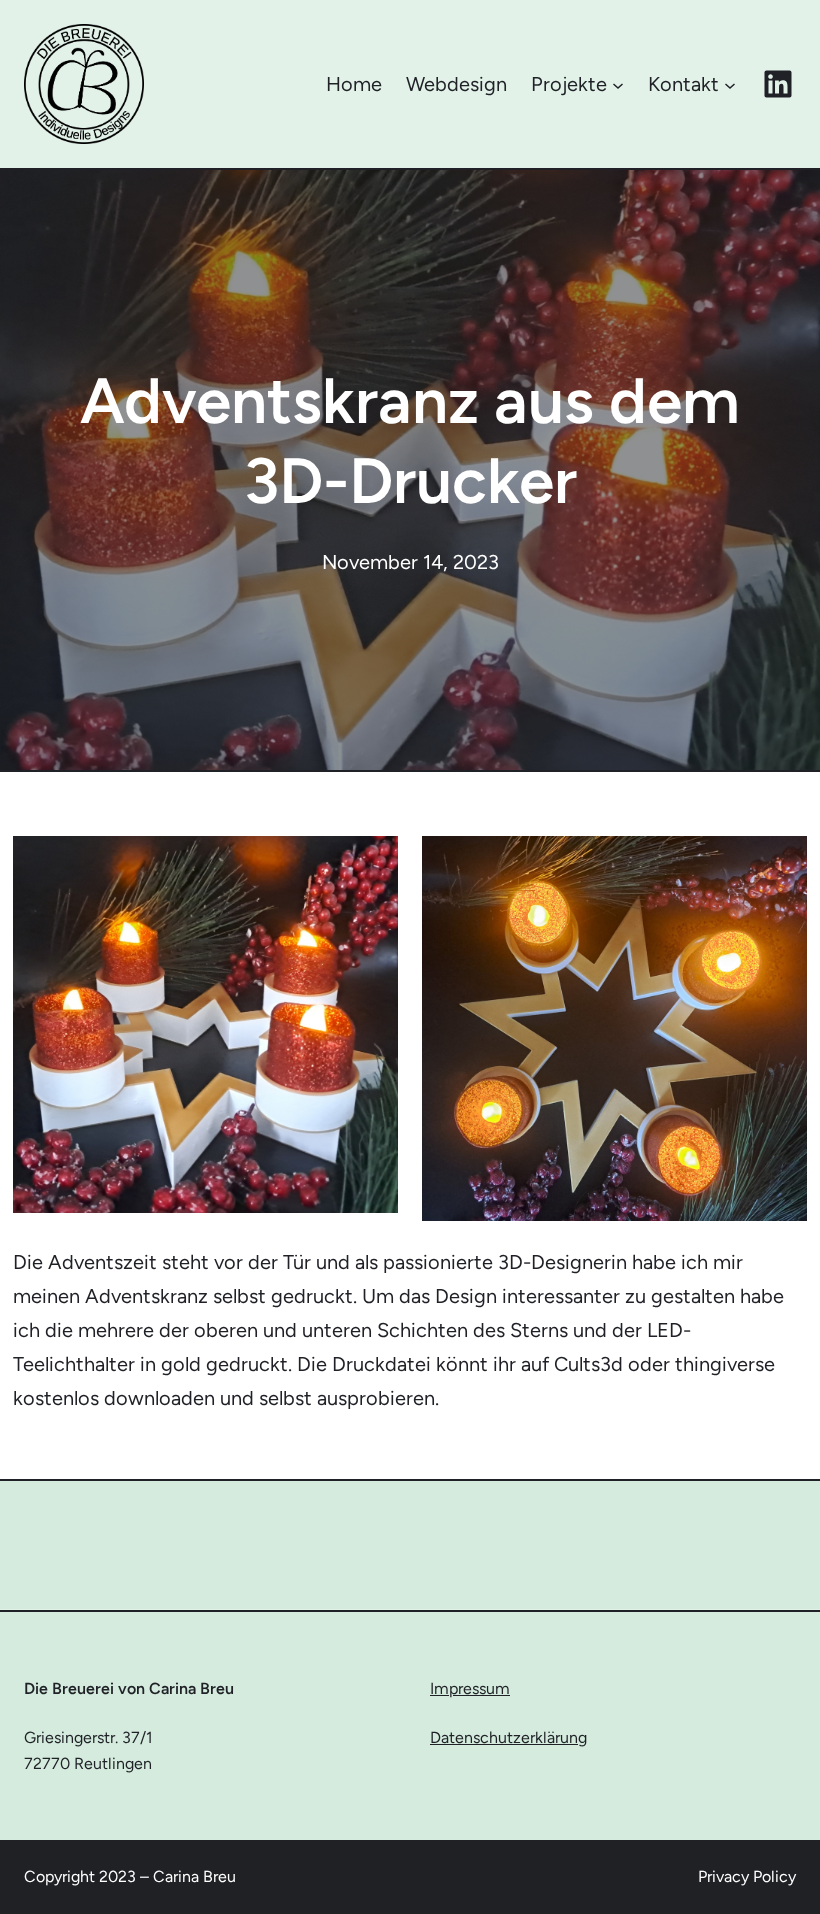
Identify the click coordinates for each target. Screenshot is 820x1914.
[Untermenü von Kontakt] (730, 84)
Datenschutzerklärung (508, 1737)
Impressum (470, 1688)
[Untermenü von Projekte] (618, 84)
